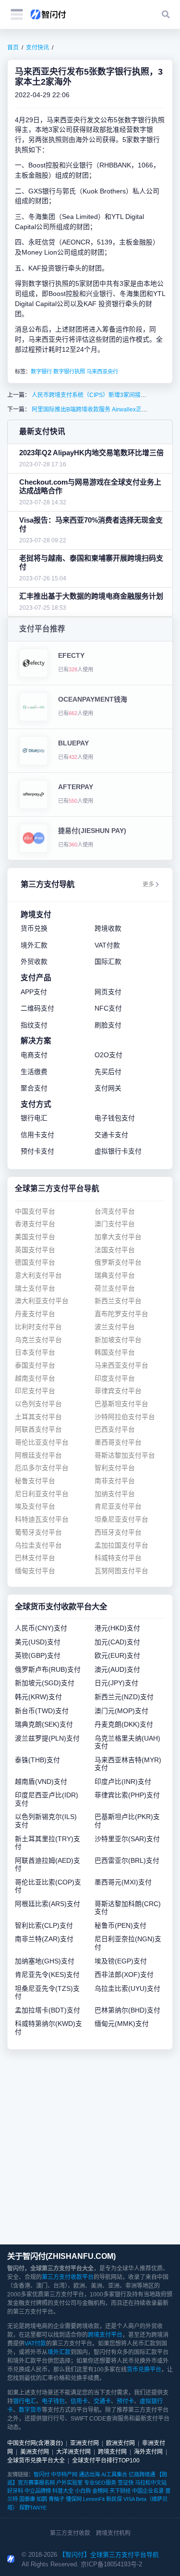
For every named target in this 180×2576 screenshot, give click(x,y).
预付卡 (125, 2401)
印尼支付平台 (35, 1391)
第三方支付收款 (70, 2533)
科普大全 (63, 2491)
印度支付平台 (115, 1378)
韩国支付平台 (115, 1352)
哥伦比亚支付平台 (42, 1442)
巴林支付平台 (35, 1558)
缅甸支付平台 (35, 1571)
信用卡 (79, 2401)
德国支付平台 (35, 1262)
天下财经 (120, 2491)
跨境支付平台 (105, 2335)
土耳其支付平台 (38, 1417)
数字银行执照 (69, 372)
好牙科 (15, 2491)
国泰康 (27, 2499)
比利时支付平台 (38, 1327)
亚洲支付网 (84, 2443)
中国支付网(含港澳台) (35, 2443)
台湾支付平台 (115, 1211)
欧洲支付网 (120, 2443)
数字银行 (41, 372)
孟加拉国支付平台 (121, 1545)
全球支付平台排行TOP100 (106, 2461)
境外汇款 (59, 2352)
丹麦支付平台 (35, 1314)
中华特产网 (64, 2474)
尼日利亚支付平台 (42, 1494)
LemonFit (94, 2499)
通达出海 (89, 2474)
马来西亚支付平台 (121, 1365)
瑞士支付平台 (35, 1288)
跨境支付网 (112, 2452)
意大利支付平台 (38, 1275)
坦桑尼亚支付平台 (121, 1519)
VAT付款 (35, 2344)
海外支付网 (148, 2452)
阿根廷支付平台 (38, 1455)
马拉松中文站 (151, 2483)
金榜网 (100, 2491)
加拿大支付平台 (118, 1237)
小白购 (83, 2491)
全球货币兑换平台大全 (36, 2461)
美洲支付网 (35, 2452)
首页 (13, 48)
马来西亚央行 (102, 372)
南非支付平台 (115, 1481)
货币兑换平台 (144, 2370)
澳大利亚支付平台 (42, 1301)
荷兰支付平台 (115, 1288)
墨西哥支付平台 (118, 1442)
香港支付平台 (35, 1224)
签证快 (126, 2483)
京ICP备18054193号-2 (111, 2564)
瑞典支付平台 (115, 1275)
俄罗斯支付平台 (118, 1262)
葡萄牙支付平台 (38, 1532)
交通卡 (102, 2401)
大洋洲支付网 (73, 2452)
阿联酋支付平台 (38, 1429)
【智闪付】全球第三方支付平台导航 (109, 2555)
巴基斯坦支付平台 (121, 1404)
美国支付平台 (35, 1237)
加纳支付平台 (115, 1494)
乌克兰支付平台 (38, 1340)
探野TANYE (33, 2508)
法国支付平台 (115, 1250)
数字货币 (30, 2410)
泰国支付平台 (35, 1365)
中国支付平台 (35, 1211)
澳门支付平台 (115, 1224)
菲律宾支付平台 (118, 1391)
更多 (148, 884)
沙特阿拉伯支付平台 (125, 1417)
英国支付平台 (35, 1250)
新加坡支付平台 (118, 1340)
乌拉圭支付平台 (38, 1545)
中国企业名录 (148, 2491)
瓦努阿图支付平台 (121, 1571)
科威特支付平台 (118, 1558)
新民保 (114, 2499)
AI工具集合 (114, 2474)
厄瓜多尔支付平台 (42, 1468)
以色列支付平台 (38, 1404)
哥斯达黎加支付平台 (125, 1455)
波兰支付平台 (115, 1327)
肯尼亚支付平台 (118, 1506)
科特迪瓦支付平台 (42, 1519)
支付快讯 (37, 48)
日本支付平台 (35, 1352)
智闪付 (42, 2474)
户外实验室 (69, 2483)
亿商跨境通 (142, 2474)
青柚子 (56, 2499)
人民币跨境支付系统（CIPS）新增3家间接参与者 (94, 395)
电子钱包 (53, 2401)
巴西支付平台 (115, 1429)
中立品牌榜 (38, 2491)
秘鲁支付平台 (35, 1481)
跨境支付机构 (113, 2533)
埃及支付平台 (35, 1506)
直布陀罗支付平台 (121, 1314)
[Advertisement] (90, 2147)
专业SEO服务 (100, 2483)
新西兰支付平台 (118, 1301)
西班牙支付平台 (118, 1532)
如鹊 (42, 2499)
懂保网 (74, 2499)
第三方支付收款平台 (68, 2277)
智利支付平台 (115, 1468)
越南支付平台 (35, 1378)
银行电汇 (24, 2401)
